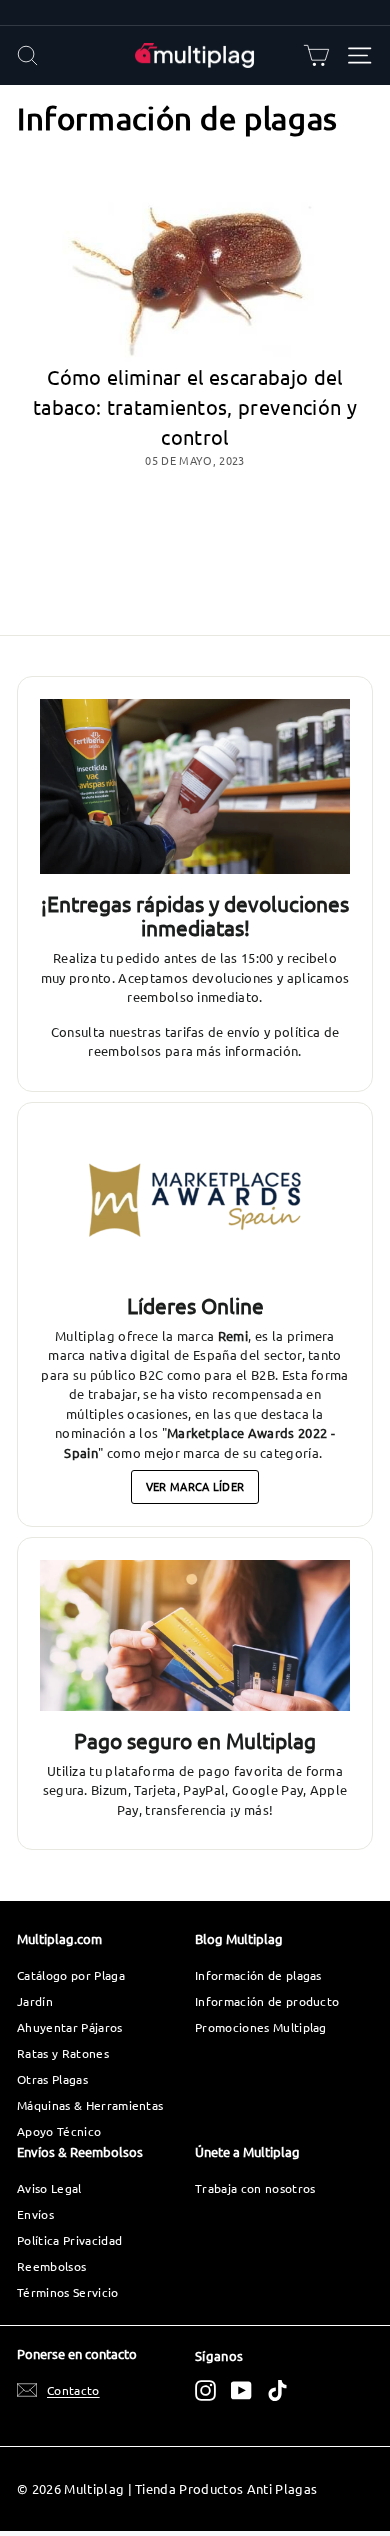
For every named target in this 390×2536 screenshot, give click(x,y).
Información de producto (267, 2001)
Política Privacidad (69, 2240)
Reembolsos (51, 2266)
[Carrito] (316, 55)
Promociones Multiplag (261, 2027)
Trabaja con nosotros (255, 2188)
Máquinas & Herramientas (90, 2105)
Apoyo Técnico (59, 2131)
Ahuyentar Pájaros (70, 2027)
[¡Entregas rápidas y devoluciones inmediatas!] (195, 786)
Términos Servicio (68, 2292)
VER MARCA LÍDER (195, 1486)
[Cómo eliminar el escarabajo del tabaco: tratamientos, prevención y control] (195, 262)
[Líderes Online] (195, 1201)
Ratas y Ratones (63, 2053)
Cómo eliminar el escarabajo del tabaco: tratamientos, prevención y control (195, 406)
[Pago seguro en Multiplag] (195, 1636)
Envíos (35, 2214)
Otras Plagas (52, 2079)
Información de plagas (258, 1975)
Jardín (35, 2001)
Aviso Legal (49, 2188)
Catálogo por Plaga (71, 1975)
